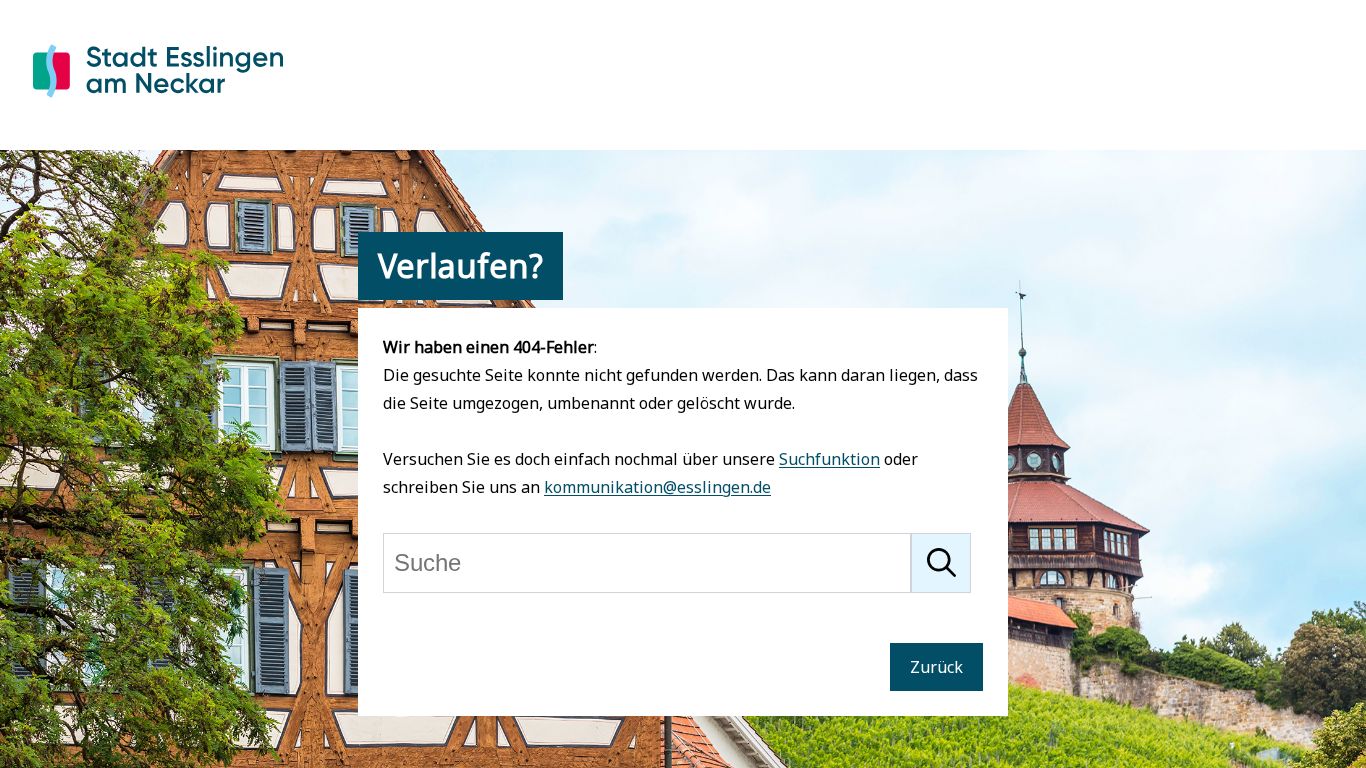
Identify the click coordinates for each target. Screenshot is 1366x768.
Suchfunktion (829, 459)
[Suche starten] (941, 563)
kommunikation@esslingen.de (657, 487)
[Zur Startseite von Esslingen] (158, 101)
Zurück (936, 667)
